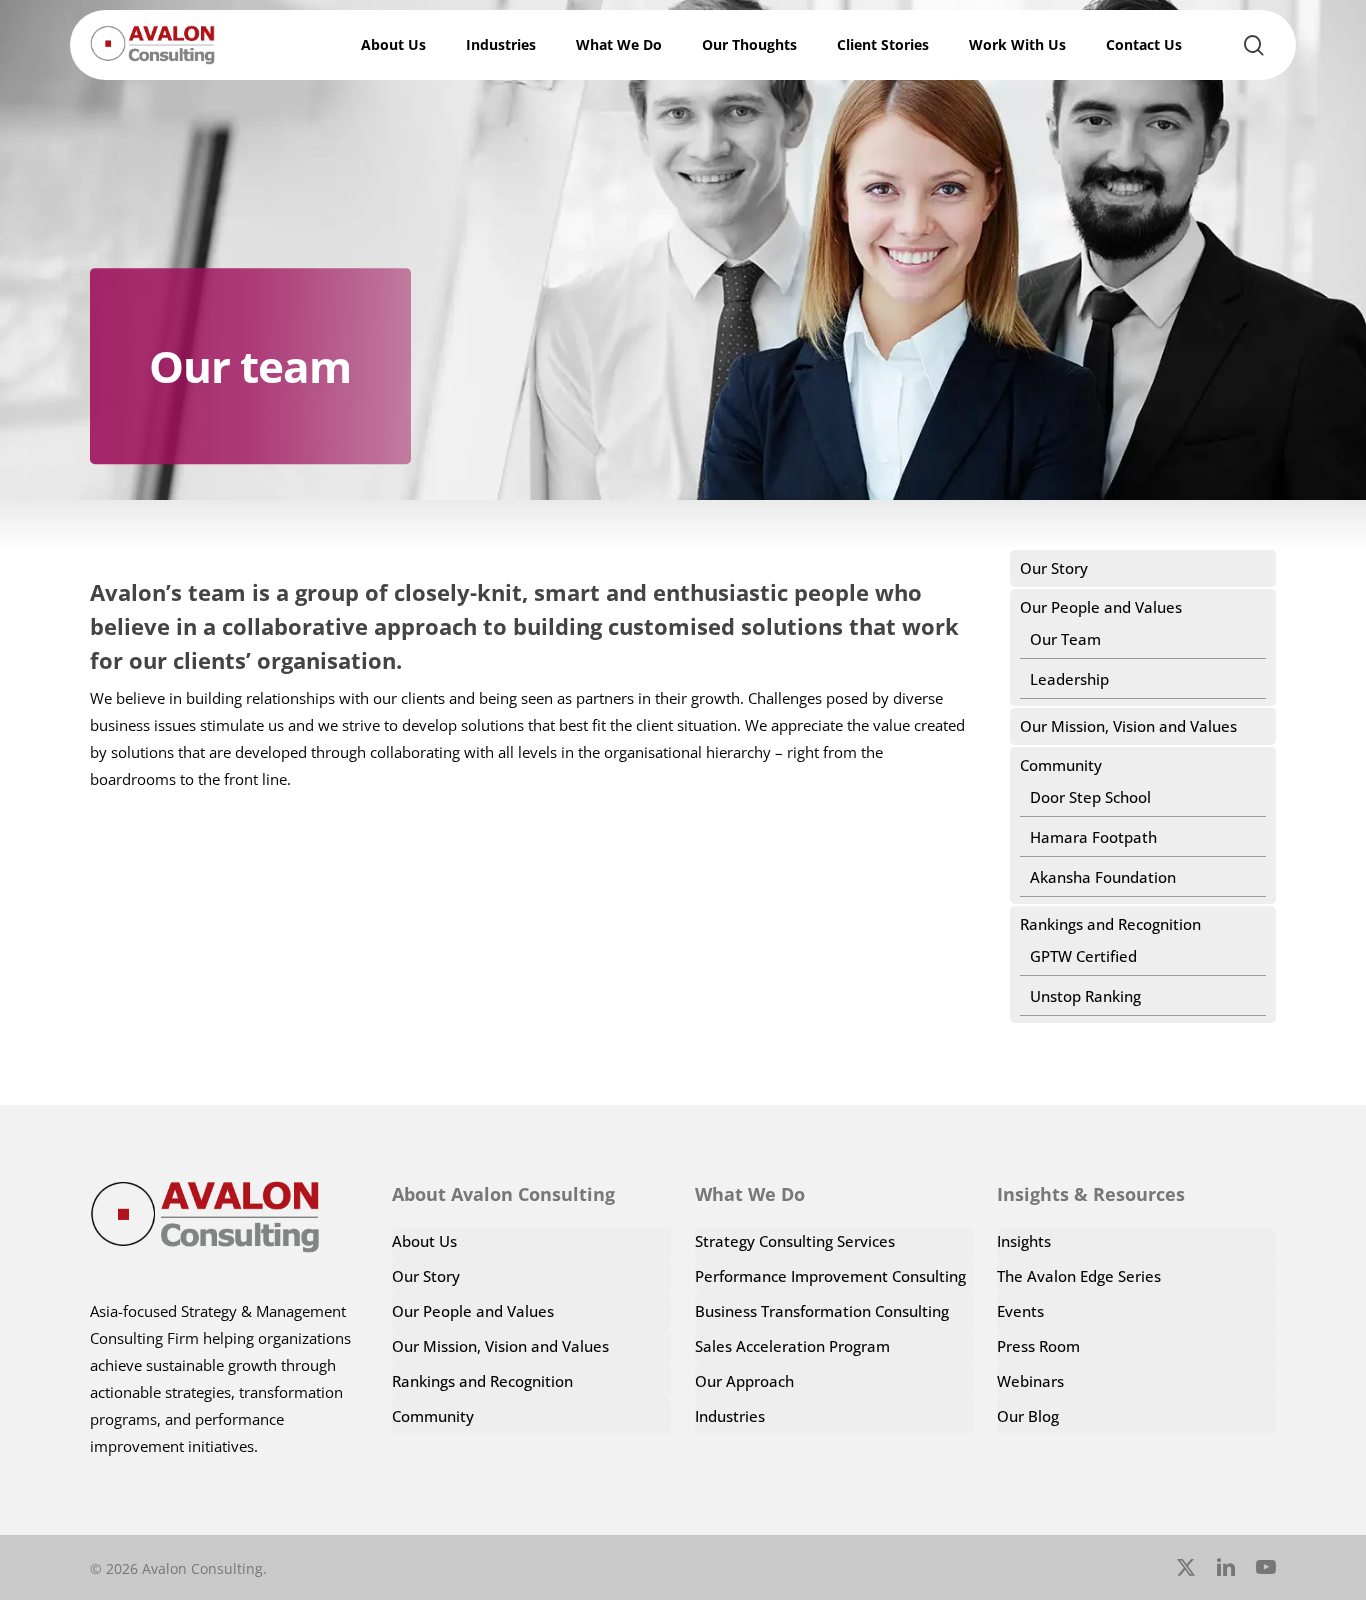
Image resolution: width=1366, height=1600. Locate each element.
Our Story (1054, 568)
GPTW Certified (1083, 956)
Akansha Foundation (1103, 877)
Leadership (1069, 679)
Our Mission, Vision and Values (1128, 726)
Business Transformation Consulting (822, 1311)
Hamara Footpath (1093, 837)
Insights (1024, 1241)
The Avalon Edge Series (1079, 1276)
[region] (1106, 1419)
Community (1061, 765)
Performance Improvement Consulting (830, 1276)
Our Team (1065, 639)
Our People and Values (1101, 607)
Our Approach (744, 1381)
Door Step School (1090, 797)
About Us (424, 1241)
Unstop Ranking (1085, 996)
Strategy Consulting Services (795, 1241)
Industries (730, 1416)
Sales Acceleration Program (792, 1346)
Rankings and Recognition (1110, 924)
